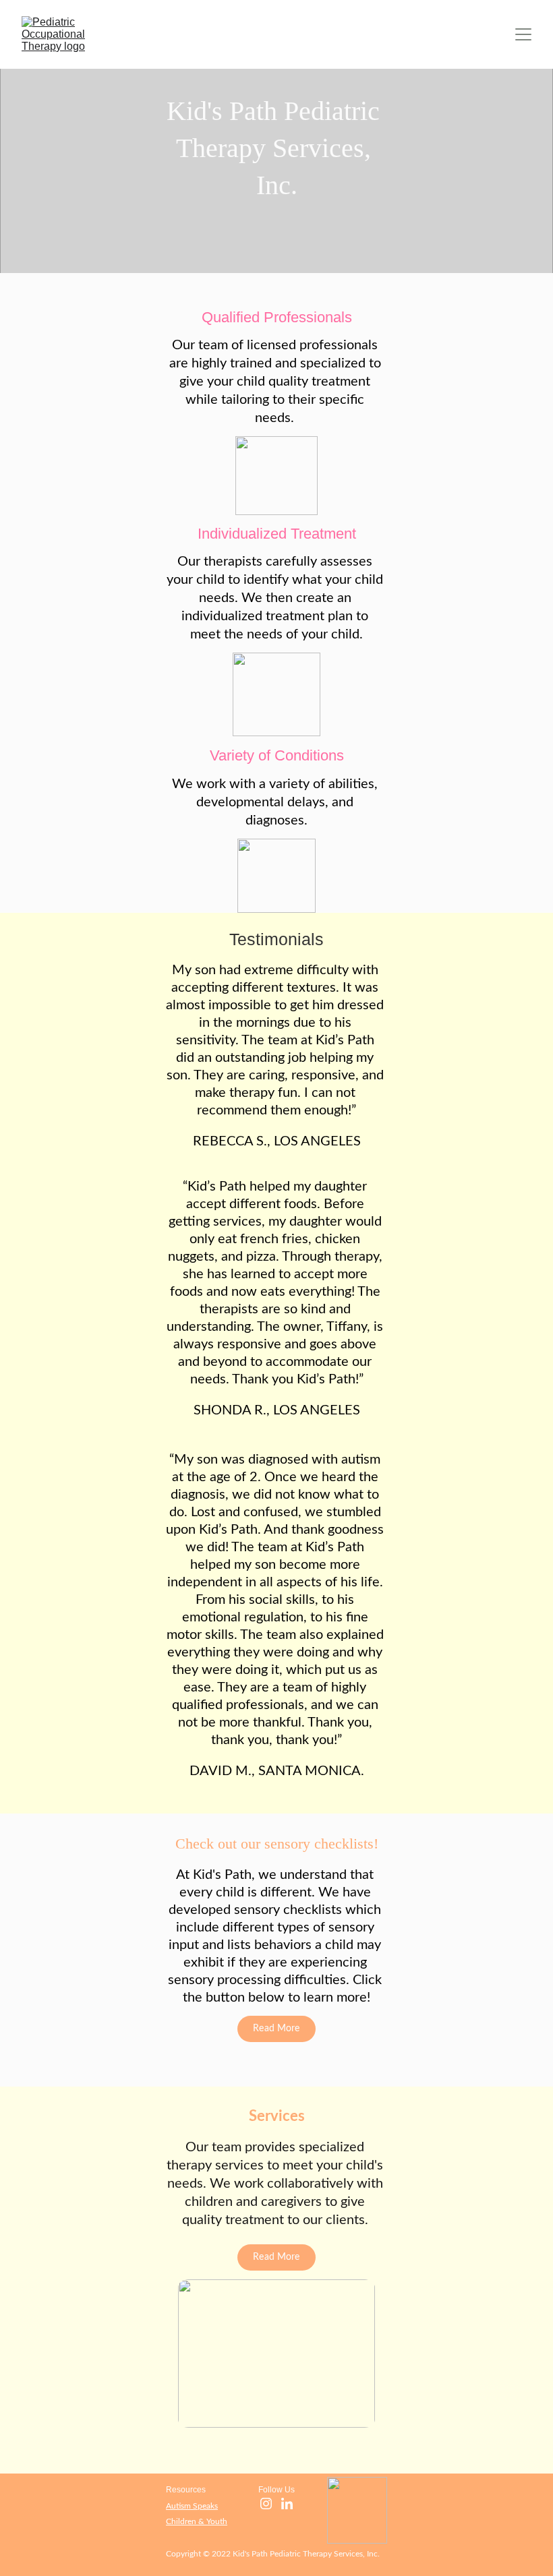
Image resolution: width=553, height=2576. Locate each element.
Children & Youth (197, 2521)
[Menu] (523, 34)
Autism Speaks (192, 2506)
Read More (276, 2029)
